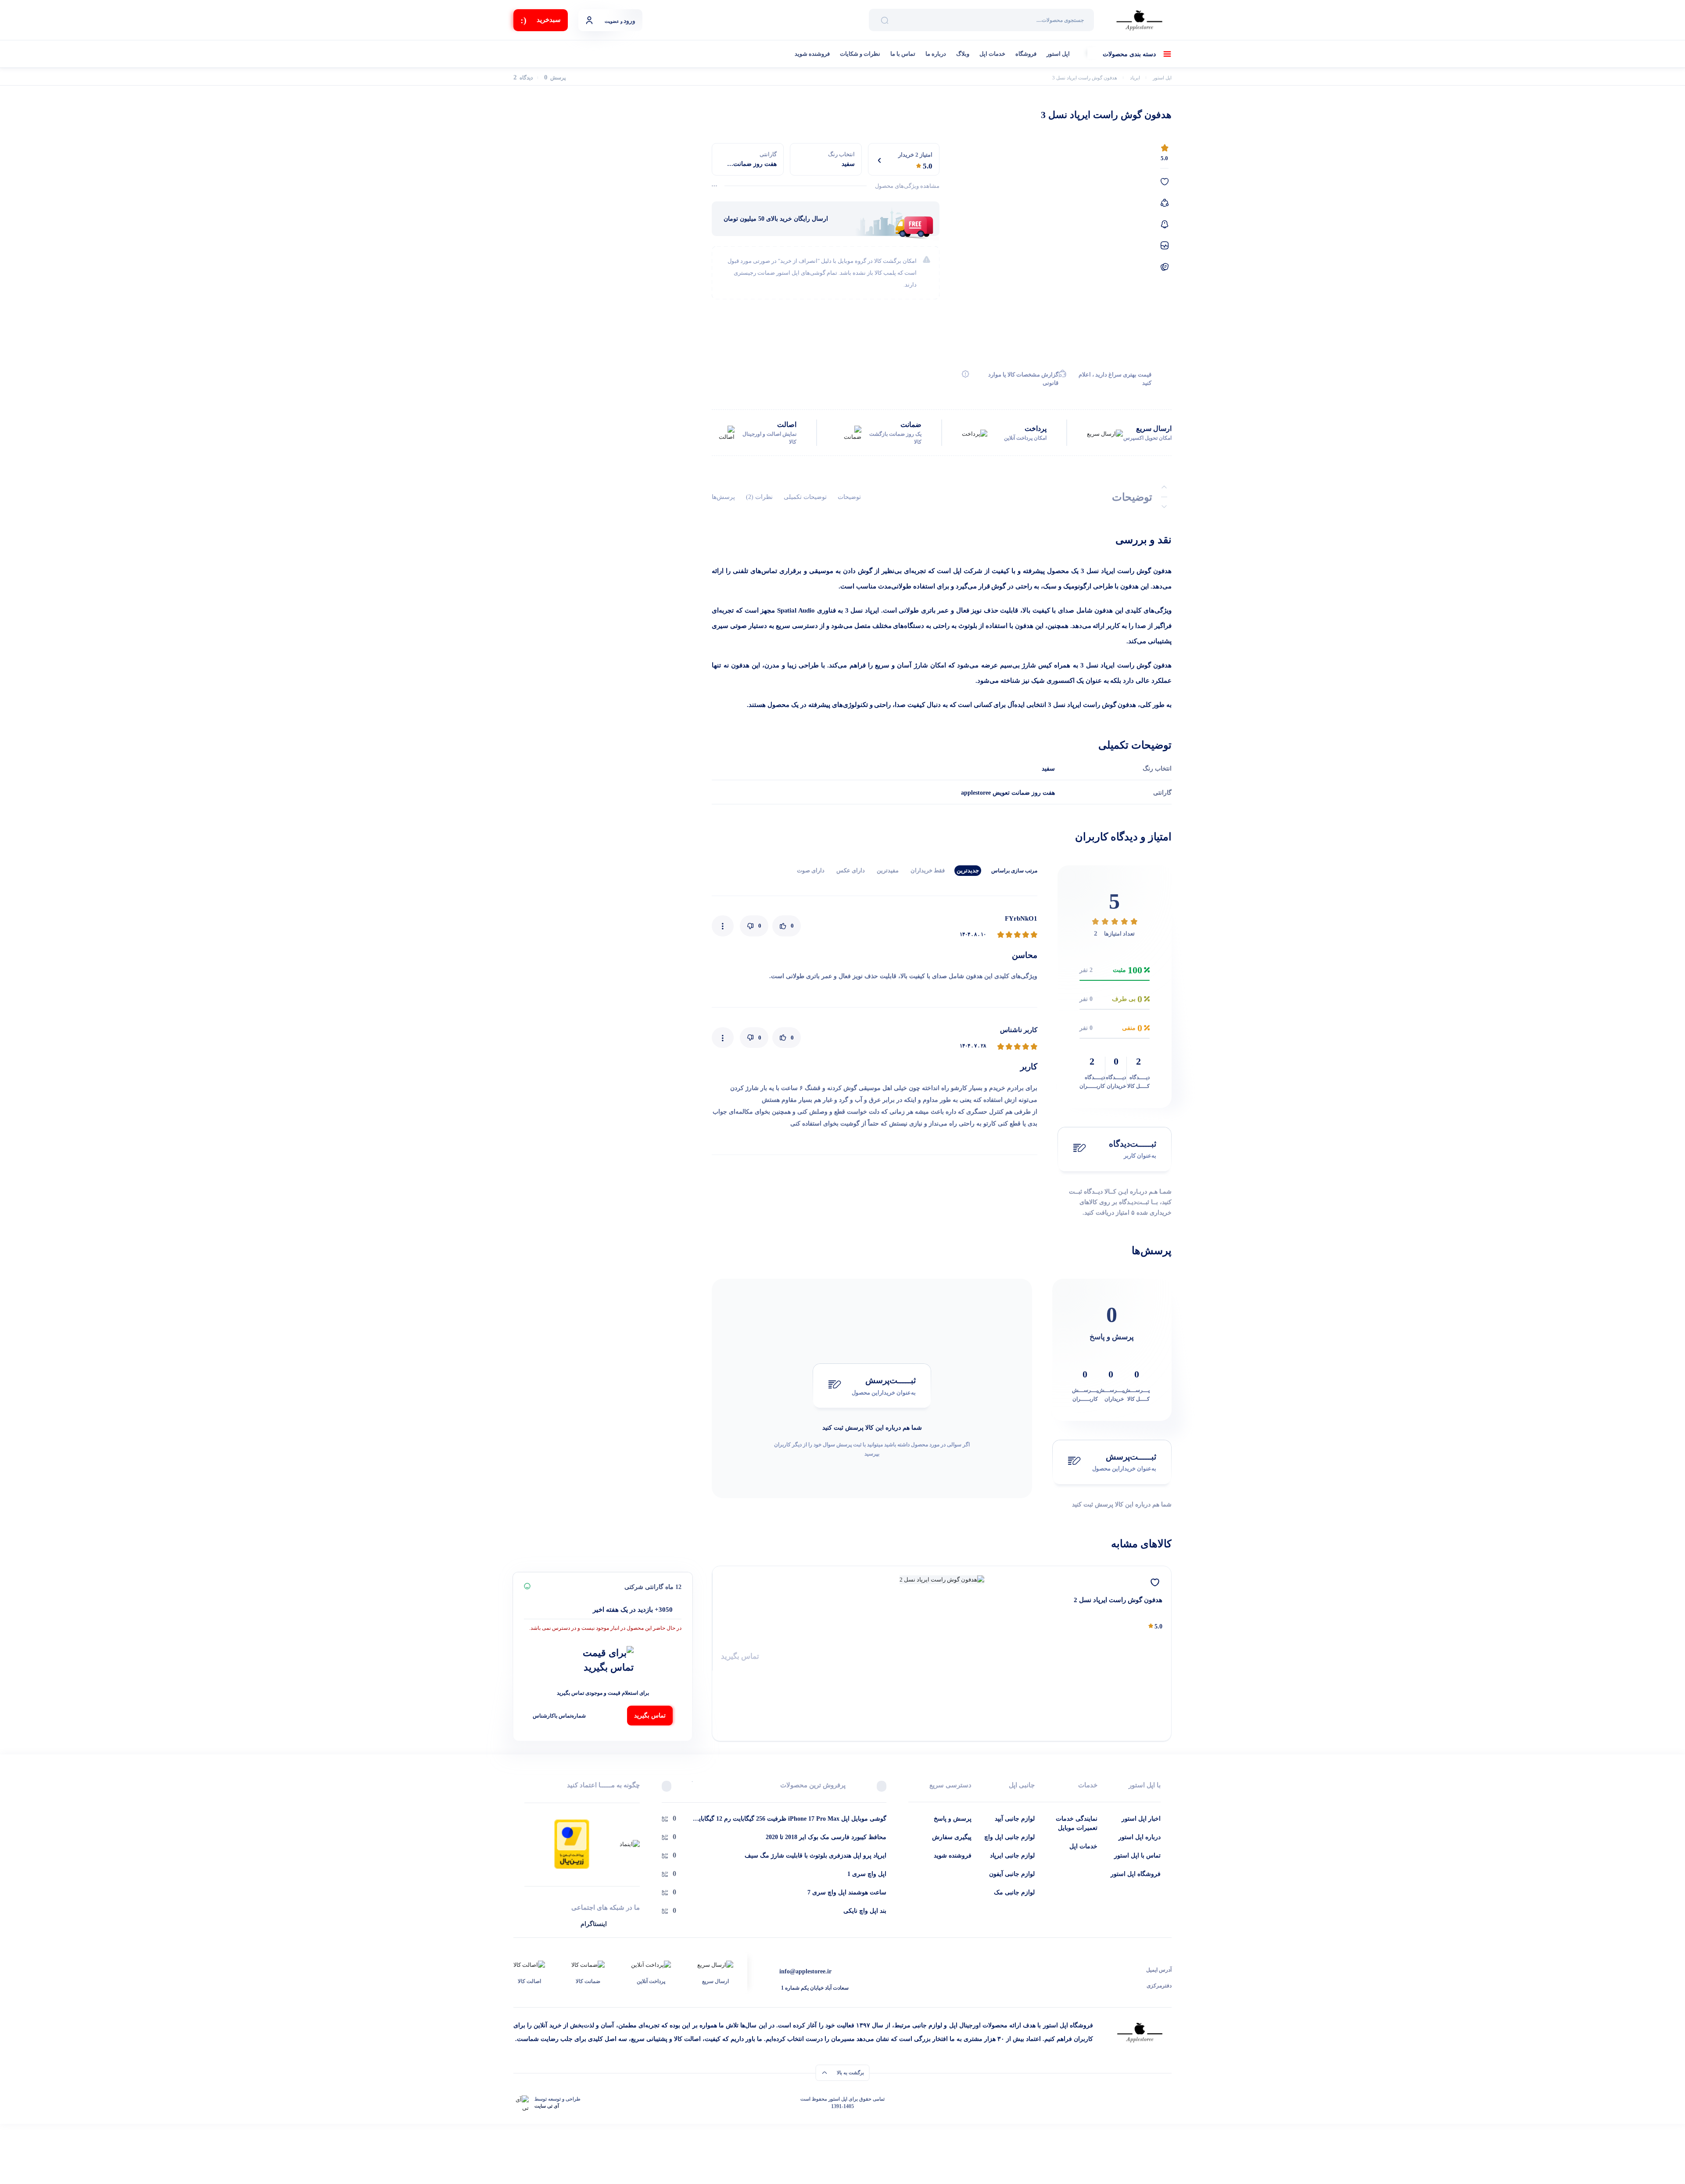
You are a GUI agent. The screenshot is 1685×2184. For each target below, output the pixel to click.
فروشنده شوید (812, 54)
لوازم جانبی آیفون (1012, 1874)
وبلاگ (963, 54)
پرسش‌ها (723, 497)
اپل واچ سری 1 (867, 1874)
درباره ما (936, 54)
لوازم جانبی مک (1014, 1892)
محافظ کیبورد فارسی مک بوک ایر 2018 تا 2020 (826, 1837)
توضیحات (849, 497)
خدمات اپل (992, 54)
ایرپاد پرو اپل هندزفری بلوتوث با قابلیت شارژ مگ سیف (816, 1856)
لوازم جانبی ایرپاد (1012, 1856)
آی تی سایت (547, 2106)
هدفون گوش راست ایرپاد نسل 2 (1118, 1600)
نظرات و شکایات (860, 54)
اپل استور (1058, 54)
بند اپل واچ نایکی (865, 1911)
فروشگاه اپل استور (1136, 1874)
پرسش (555, 78)
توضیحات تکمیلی (805, 497)
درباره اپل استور (1140, 1837)
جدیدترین (968, 870)
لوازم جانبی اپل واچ (1009, 1837)
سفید (1048, 769)
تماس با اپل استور (1137, 1856)
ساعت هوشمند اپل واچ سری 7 (847, 1892)
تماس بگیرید (740, 1656)
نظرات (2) (759, 497)
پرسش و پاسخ (953, 1819)
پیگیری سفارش (952, 1837)
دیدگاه (523, 78)
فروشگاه (1026, 54)
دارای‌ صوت (811, 870)
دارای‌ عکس (851, 870)
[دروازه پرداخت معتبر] (572, 1843)
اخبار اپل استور (1141, 1819)
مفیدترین (888, 870)
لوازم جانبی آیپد (1015, 1819)
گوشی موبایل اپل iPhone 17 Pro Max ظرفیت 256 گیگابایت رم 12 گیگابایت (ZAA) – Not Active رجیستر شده (790, 1819)
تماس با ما (903, 54)
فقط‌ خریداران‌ (928, 870)
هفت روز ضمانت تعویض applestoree (1008, 793)
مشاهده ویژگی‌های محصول (907, 186)
